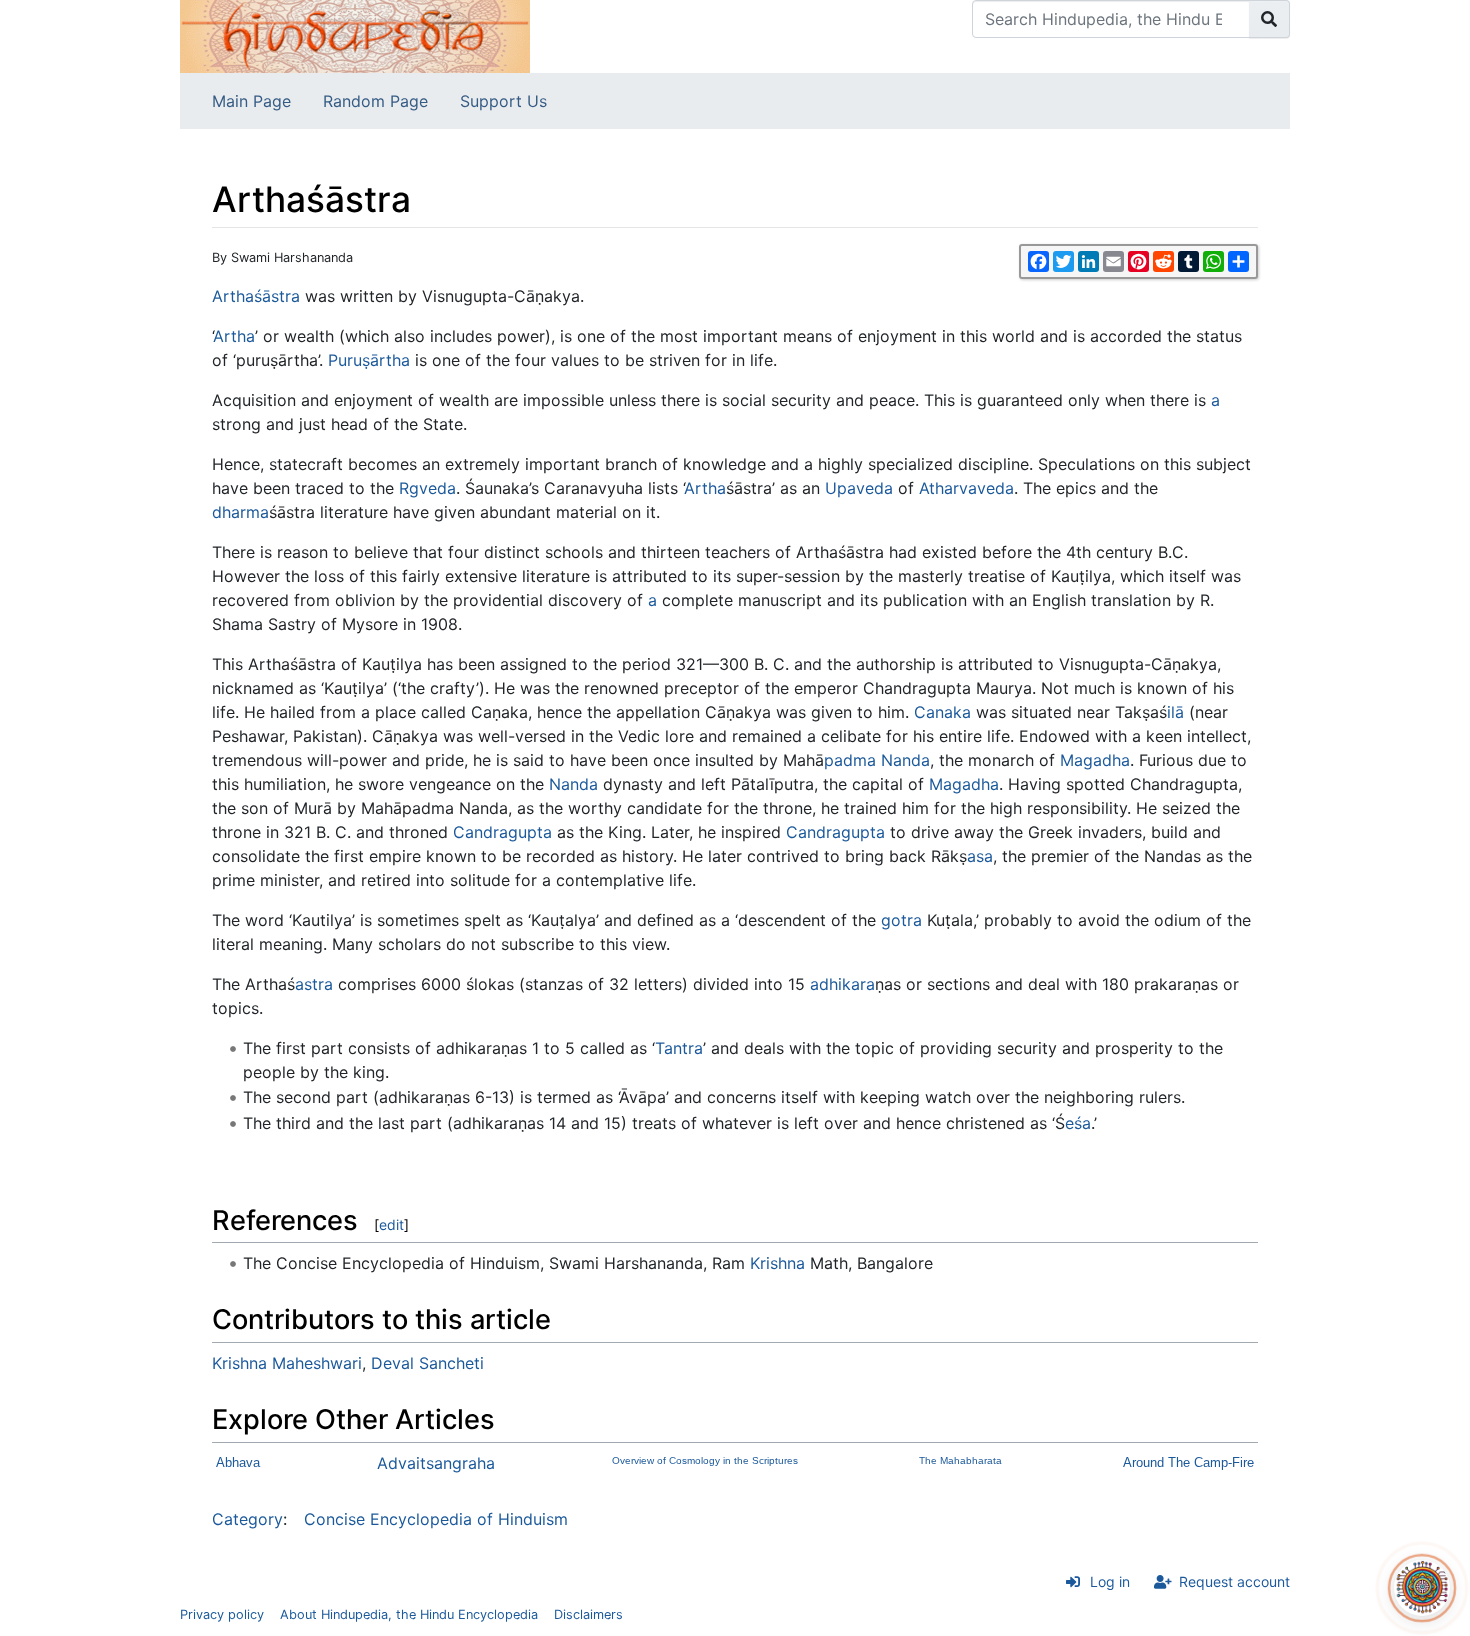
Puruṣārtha (369, 360)
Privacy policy (222, 1614)
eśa (1078, 1123)
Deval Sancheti (427, 1363)
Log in (1110, 1581)
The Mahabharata (960, 1460)
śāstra (277, 296)
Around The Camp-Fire (1188, 1462)
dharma (240, 512)
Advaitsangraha (436, 1463)
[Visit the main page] (355, 35)
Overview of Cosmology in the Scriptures (705, 1460)
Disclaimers (588, 1614)
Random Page (375, 101)
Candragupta (502, 832)
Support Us (503, 101)
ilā (1175, 712)
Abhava (238, 1462)
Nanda (905, 760)
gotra (901, 920)
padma (850, 760)
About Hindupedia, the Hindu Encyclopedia (409, 1614)
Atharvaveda (966, 488)
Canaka (942, 712)
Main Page (251, 101)
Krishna (777, 1263)
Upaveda (859, 488)
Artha (233, 296)
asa (980, 856)
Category (247, 1519)
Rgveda (427, 488)
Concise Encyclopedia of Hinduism (436, 1519)
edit (391, 1224)
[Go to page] (1269, 19)
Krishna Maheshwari (287, 1363)
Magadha (1095, 760)
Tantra (679, 1048)
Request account (1234, 1581)
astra (314, 984)
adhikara (842, 984)
